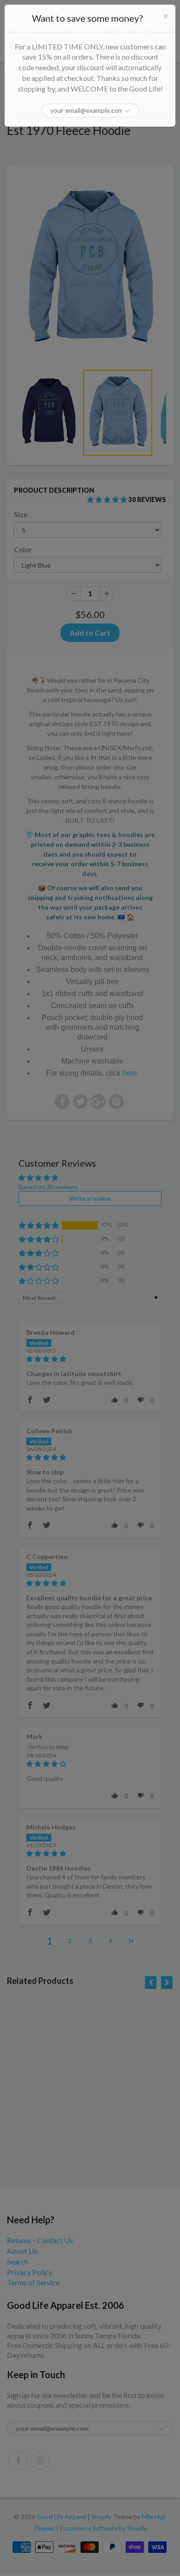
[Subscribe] (127, 111)
